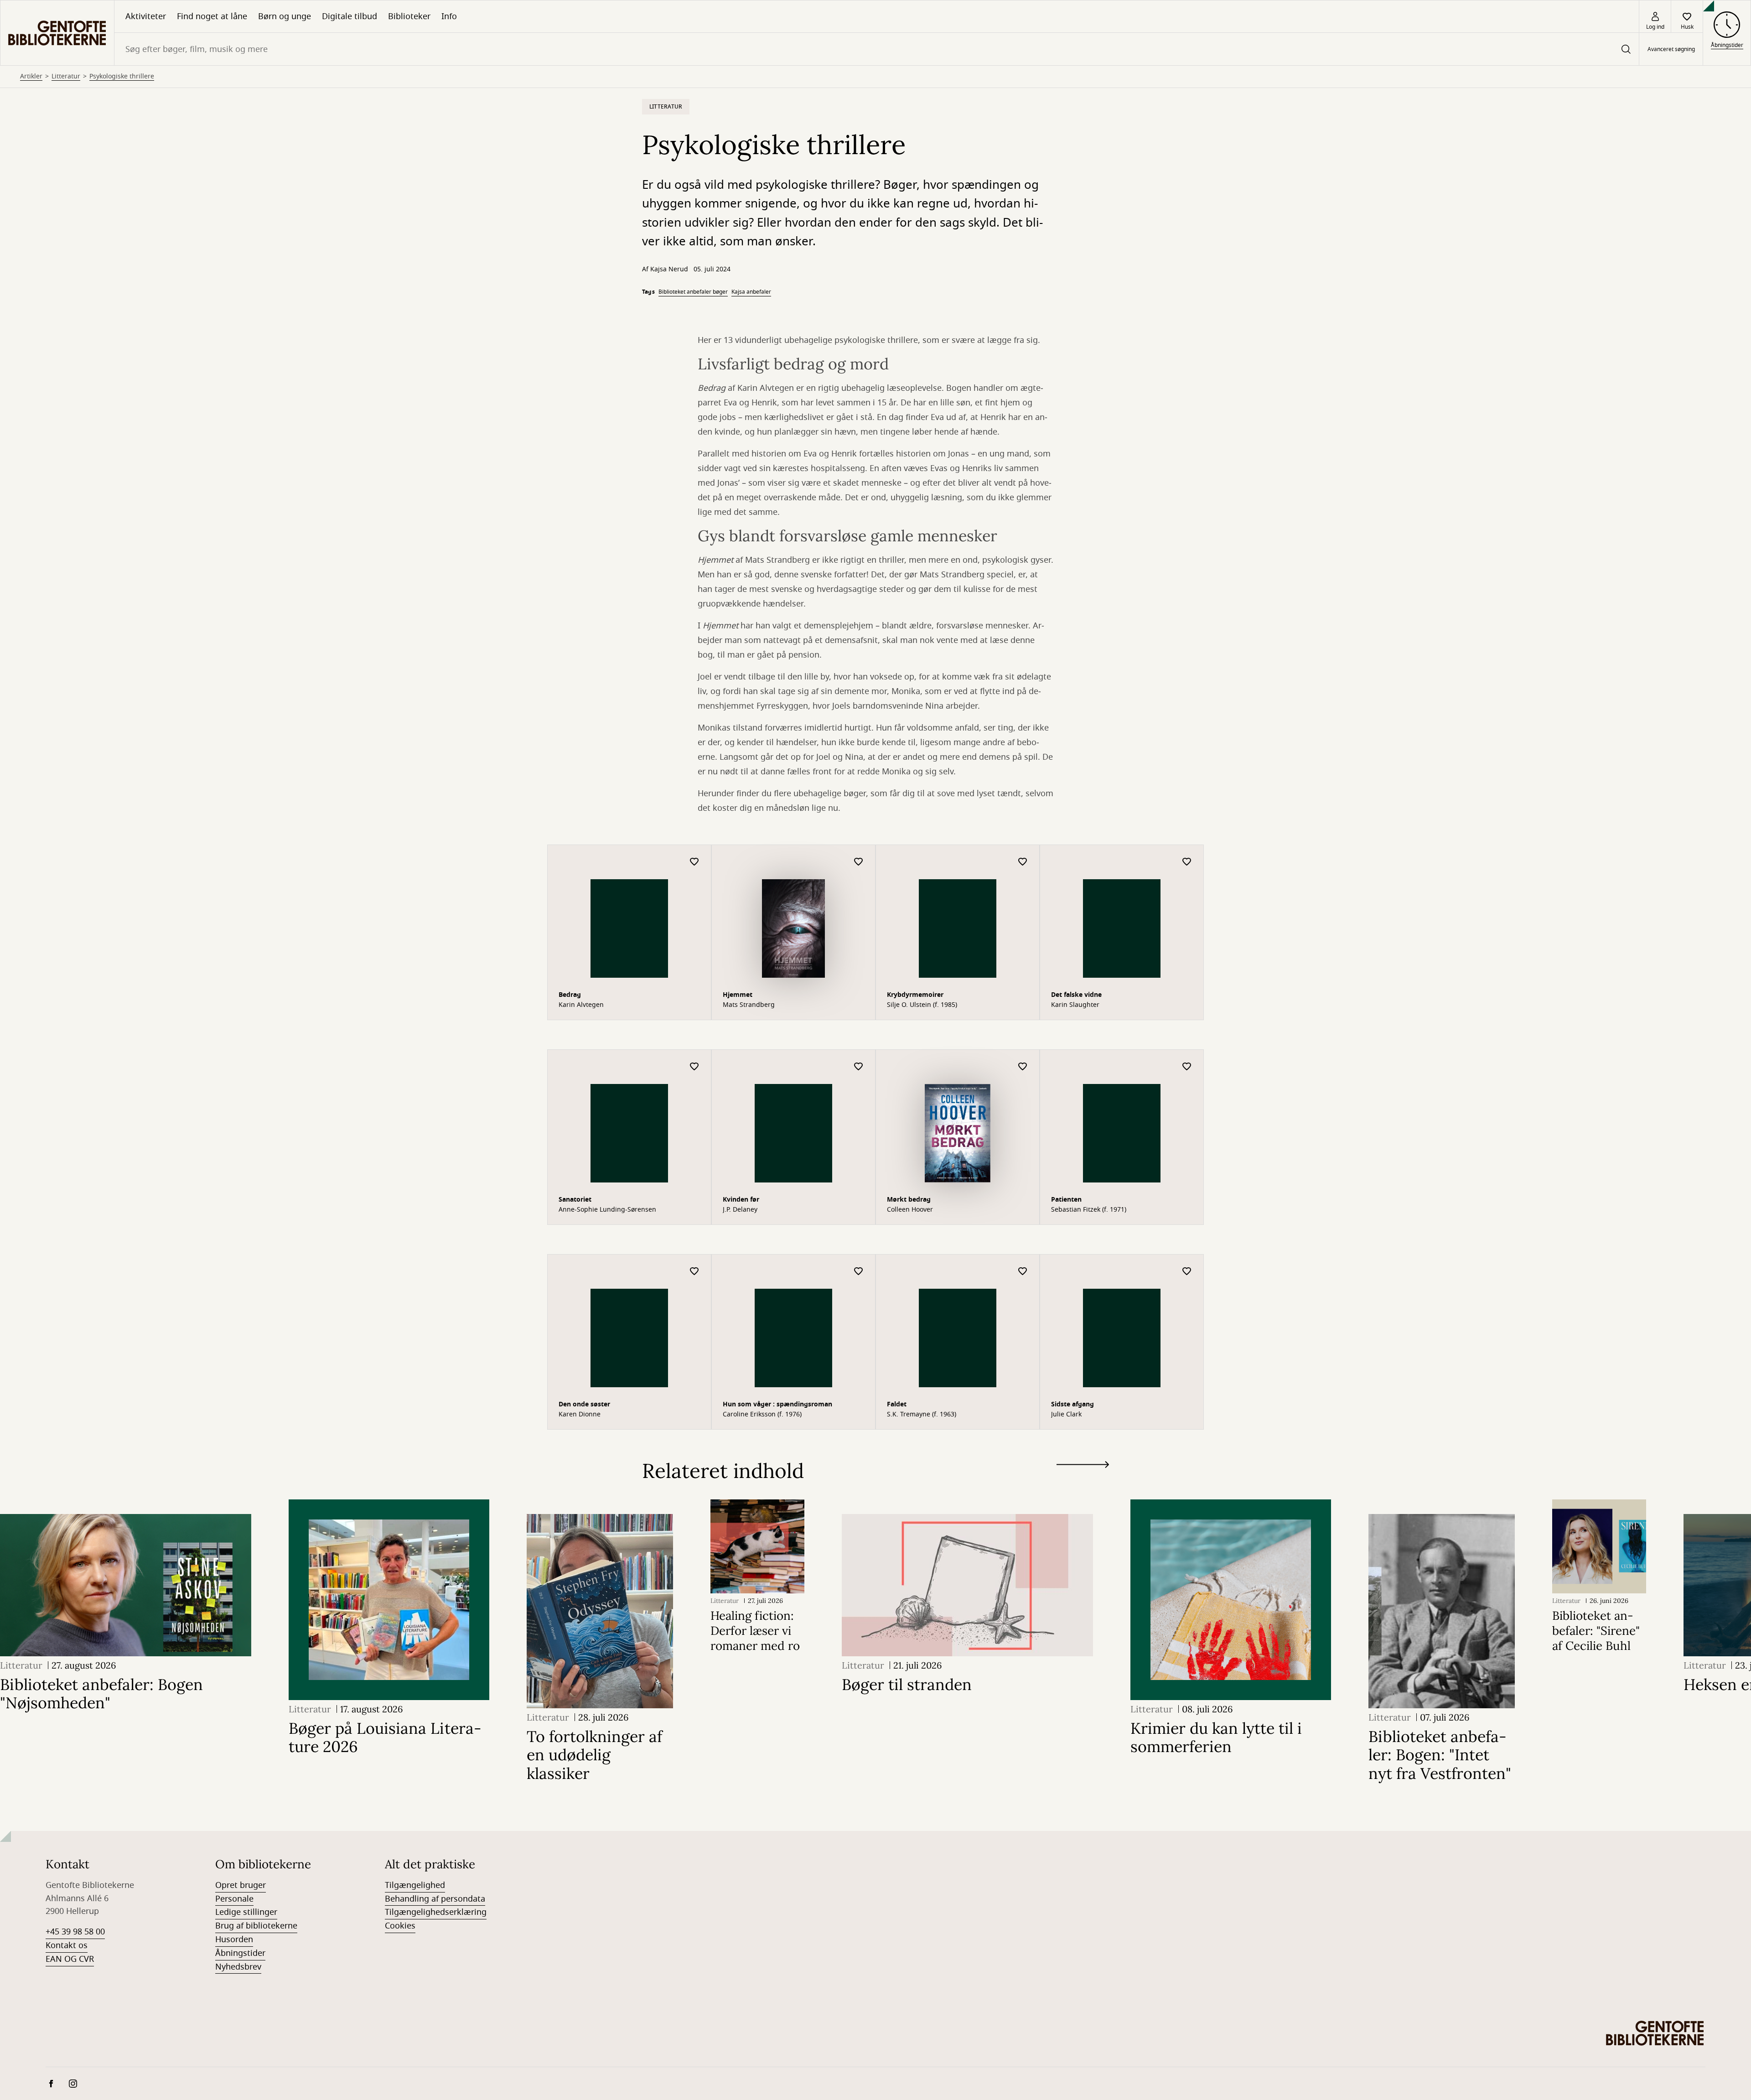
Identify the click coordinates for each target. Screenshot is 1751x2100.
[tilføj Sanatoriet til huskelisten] (694, 1067)
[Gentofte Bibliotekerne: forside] (57, 33)
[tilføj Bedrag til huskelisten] (694, 862)
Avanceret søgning (1671, 49)
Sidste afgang (1072, 1404)
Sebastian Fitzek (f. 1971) (1089, 1210)
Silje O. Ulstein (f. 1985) (922, 1005)
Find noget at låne (212, 16)
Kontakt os (67, 1945)
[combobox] (877, 49)
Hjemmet (738, 995)
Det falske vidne (1076, 995)
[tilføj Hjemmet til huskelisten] (859, 862)
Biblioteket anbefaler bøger (693, 292)
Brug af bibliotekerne (256, 1926)
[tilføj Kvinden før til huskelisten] (859, 1067)
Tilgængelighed (415, 1885)
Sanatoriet (575, 1200)
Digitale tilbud (350, 16)
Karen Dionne (580, 1415)
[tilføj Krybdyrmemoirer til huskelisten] (1023, 862)
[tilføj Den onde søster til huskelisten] (694, 1272)
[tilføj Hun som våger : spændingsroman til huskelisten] (859, 1272)
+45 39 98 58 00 (75, 1932)
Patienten (1066, 1200)
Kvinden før (741, 1200)
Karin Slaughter (1075, 1005)
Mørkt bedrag (909, 1200)
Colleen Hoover (910, 1210)
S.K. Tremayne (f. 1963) (922, 1415)
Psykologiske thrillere (122, 77)
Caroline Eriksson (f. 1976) (762, 1415)
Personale (234, 1899)
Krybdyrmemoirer (915, 995)
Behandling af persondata (435, 1899)
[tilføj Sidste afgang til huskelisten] (1187, 1272)
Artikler (31, 77)
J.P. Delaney (740, 1210)
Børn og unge (285, 16)
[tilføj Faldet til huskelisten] (1023, 1272)
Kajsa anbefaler (751, 292)
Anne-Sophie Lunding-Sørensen (607, 1210)
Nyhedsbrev (238, 1967)
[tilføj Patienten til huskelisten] (1187, 1067)
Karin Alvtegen (581, 1005)
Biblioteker (409, 16)
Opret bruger (241, 1885)
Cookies (400, 1926)
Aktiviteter (146, 16)
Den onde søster (584, 1404)
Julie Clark (1066, 1415)
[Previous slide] (1083, 1481)
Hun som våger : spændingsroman (777, 1404)
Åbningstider (240, 1953)
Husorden (234, 1939)
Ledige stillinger (246, 1912)
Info (449, 16)
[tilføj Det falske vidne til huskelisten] (1187, 862)
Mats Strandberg (749, 1005)
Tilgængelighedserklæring (436, 1912)
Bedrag (570, 995)
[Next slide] (1083, 1466)
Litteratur (66, 77)
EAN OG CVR (70, 1959)
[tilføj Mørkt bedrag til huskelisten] (1023, 1067)
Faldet (897, 1404)
